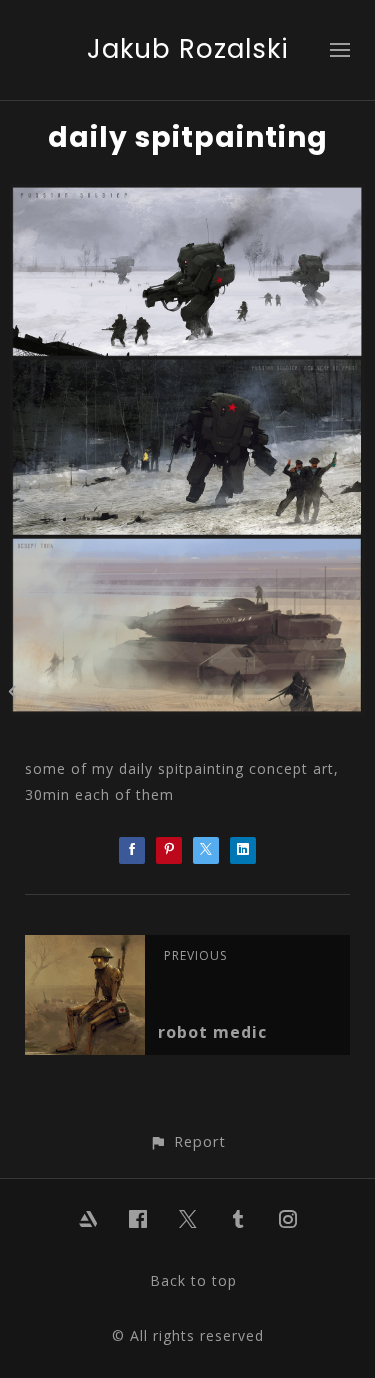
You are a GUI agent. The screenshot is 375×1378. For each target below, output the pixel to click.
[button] (187, 1141)
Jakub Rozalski (188, 49)
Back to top (193, 1280)
